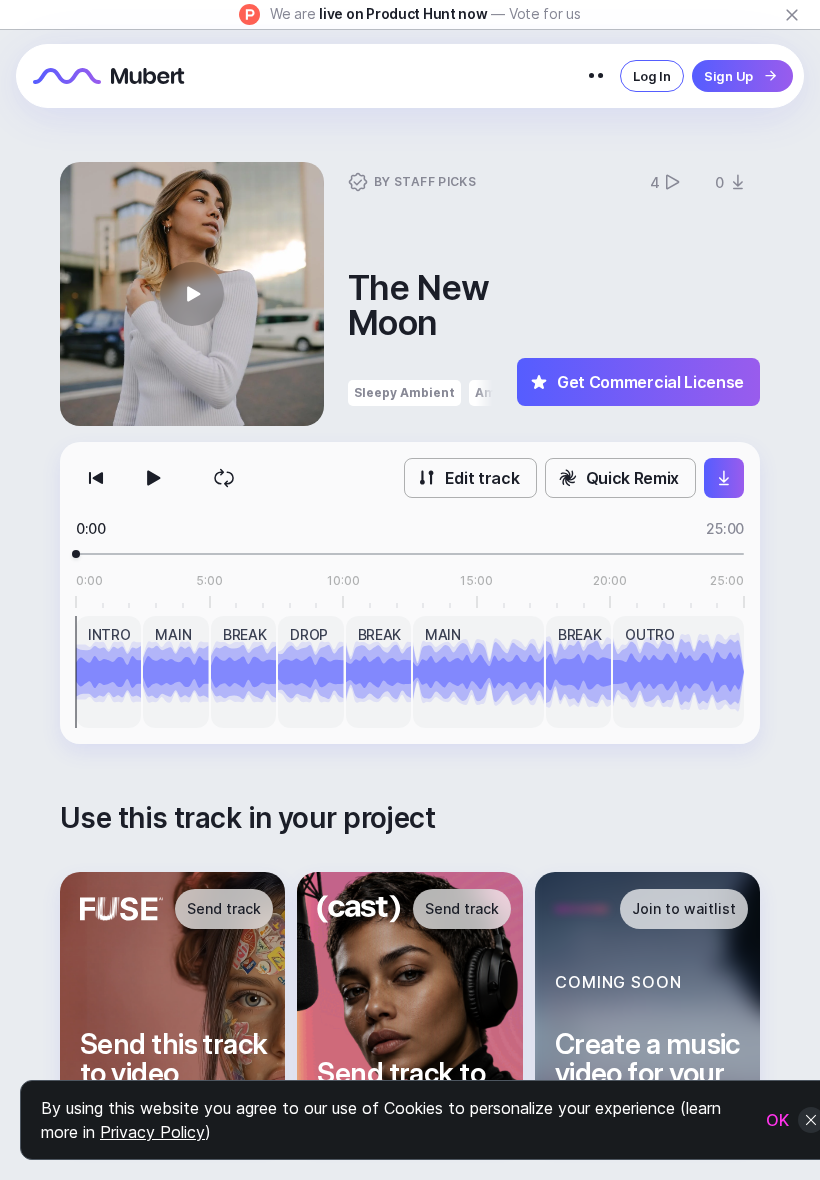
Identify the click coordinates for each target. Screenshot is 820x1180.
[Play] (152, 478)
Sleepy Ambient (404, 392)
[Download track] (724, 478)
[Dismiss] (792, 15)
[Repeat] (224, 478)
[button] (192, 294)
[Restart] (96, 478)
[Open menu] (596, 76)
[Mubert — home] (109, 76)
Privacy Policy (152, 1132)
